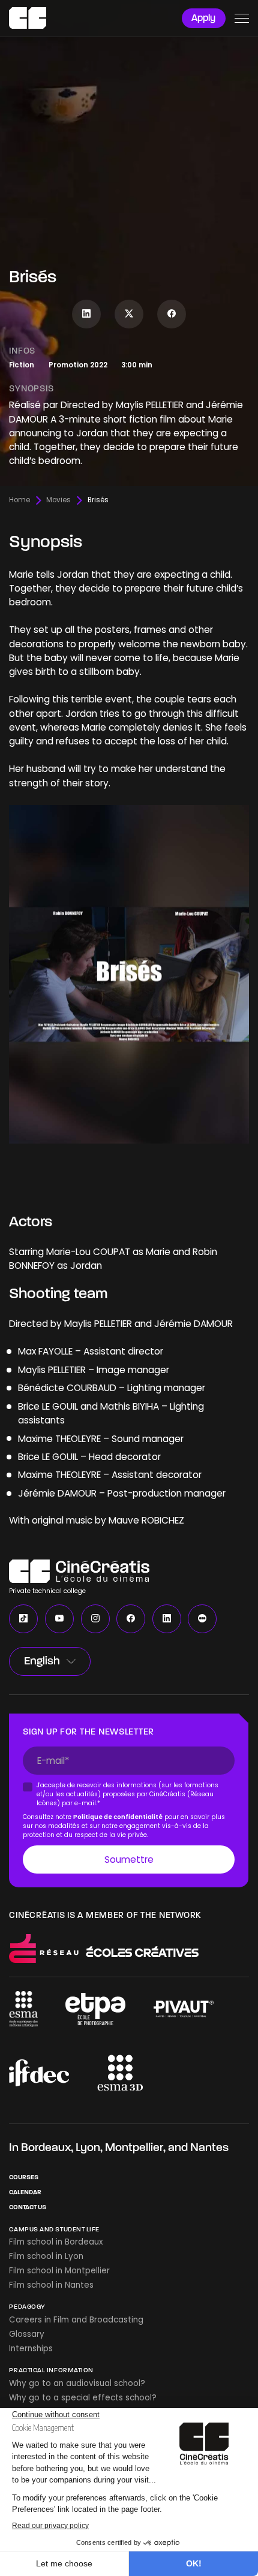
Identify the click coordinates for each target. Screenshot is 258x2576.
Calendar (25, 2192)
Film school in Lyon (46, 2256)
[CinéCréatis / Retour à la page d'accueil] (28, 18)
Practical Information (51, 2370)
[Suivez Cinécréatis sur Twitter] (129, 314)
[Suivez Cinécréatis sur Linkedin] (86, 314)
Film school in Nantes (51, 2285)
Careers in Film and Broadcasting (76, 2320)
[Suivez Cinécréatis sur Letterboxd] (202, 1619)
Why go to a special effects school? (83, 2398)
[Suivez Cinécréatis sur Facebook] (172, 314)
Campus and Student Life (54, 2229)
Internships (31, 2349)
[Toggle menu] (241, 18)
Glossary (27, 2334)
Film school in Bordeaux (56, 2242)
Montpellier (134, 2147)
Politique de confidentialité (118, 1816)
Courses (24, 2177)
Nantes (209, 2147)
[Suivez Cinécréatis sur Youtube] (59, 1619)
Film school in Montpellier (59, 2271)
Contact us (28, 2207)
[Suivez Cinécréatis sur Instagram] (95, 1619)
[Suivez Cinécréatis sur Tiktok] (23, 1619)
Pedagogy (27, 2307)
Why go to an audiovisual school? (77, 2383)
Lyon (88, 2147)
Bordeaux (46, 2147)
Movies (58, 500)
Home (19, 500)
